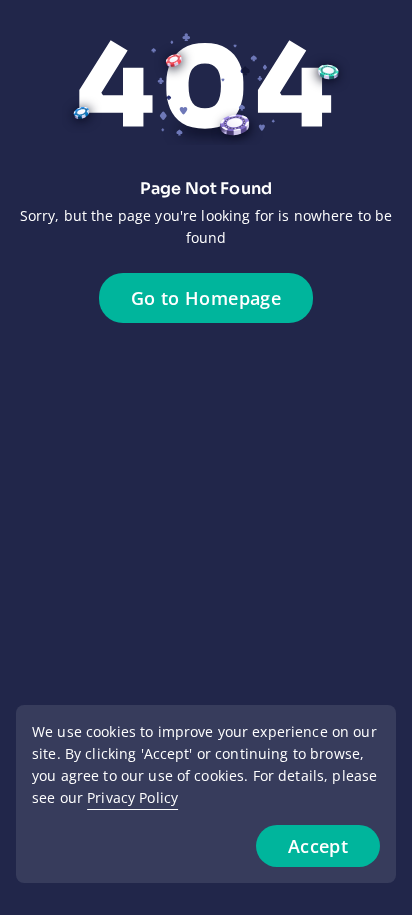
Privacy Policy (132, 797)
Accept (318, 846)
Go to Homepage (206, 298)
